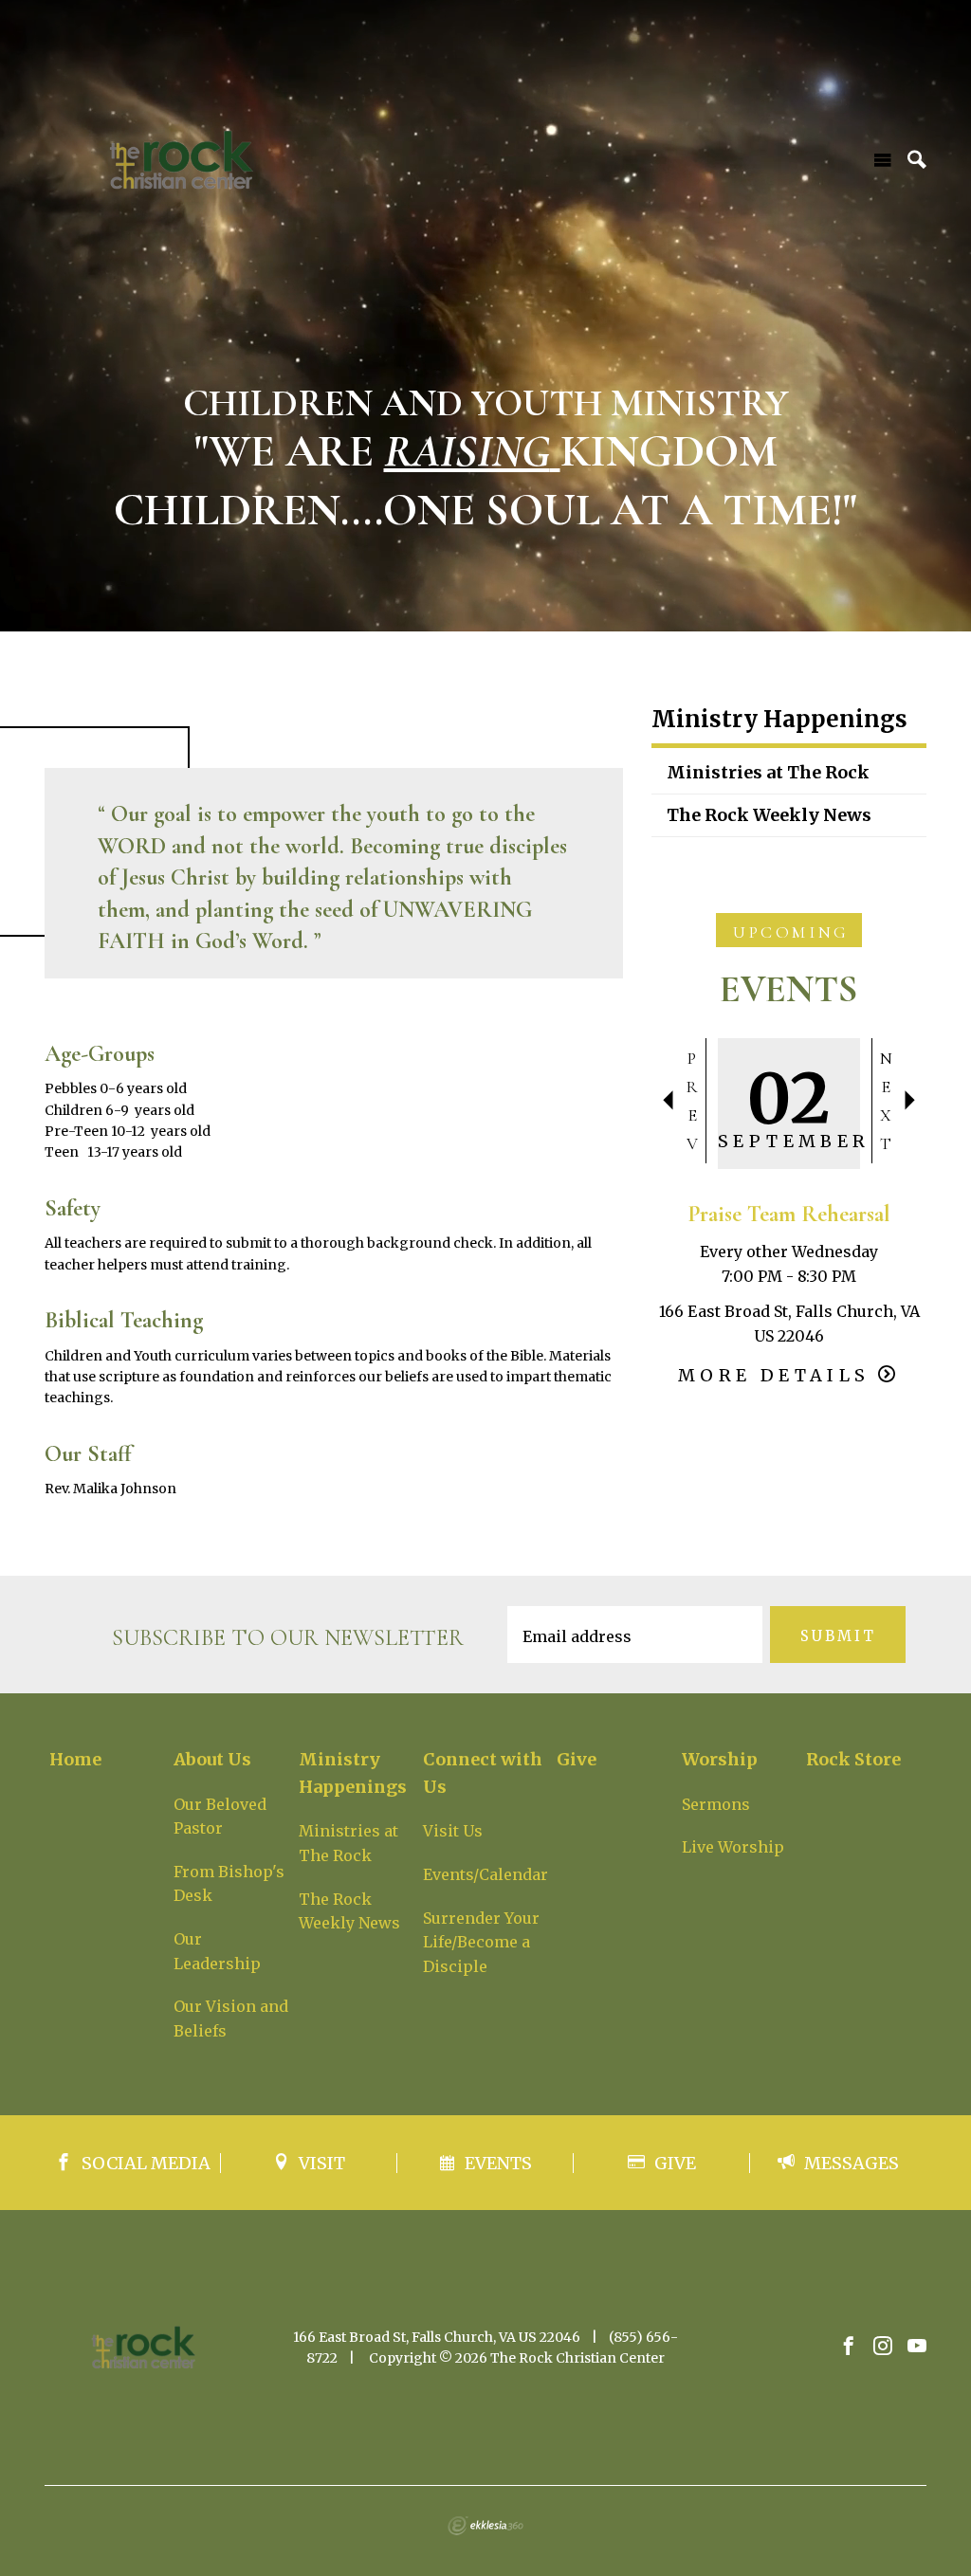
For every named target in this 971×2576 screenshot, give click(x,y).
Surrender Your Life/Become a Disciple (481, 1942)
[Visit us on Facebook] (849, 2347)
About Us (212, 1759)
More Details (774, 1375)
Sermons (716, 1804)
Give (577, 1759)
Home (75, 1759)
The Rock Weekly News (769, 815)
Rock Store (853, 1759)
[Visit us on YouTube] (917, 2347)
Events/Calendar (485, 1874)
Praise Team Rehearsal (789, 1214)
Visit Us (453, 1831)
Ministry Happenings (779, 721)
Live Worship (733, 1847)
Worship (720, 1759)
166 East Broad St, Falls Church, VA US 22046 (437, 2337)
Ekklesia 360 (485, 2526)
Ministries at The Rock (768, 772)
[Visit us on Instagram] (883, 2347)
